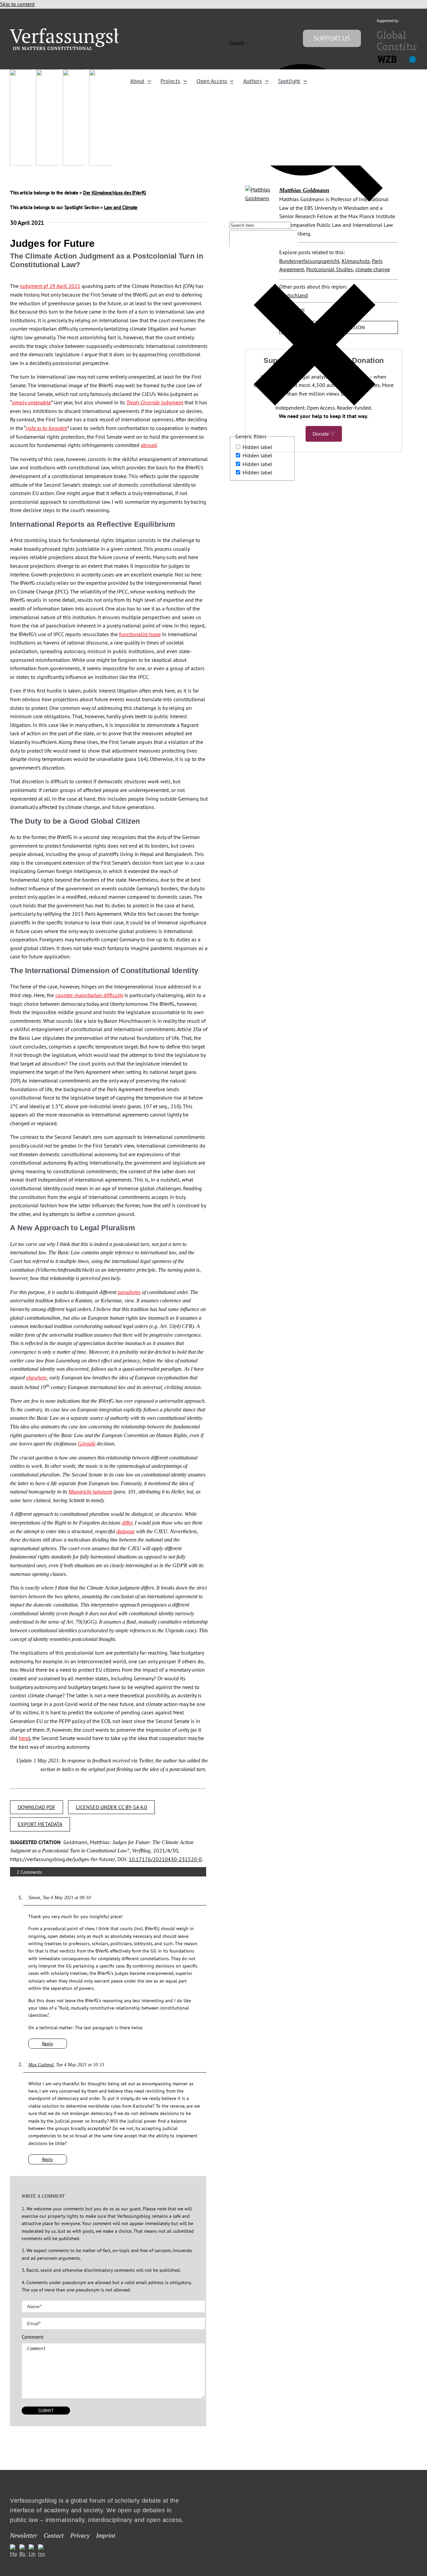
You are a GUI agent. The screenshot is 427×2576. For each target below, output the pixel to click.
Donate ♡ (324, 434)
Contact (54, 2536)
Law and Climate (121, 207)
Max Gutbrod (41, 2065)
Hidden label (257, 447)
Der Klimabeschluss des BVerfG (115, 193)
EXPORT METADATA (40, 1824)
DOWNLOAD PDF (37, 1807)
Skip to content (17, 4)
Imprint (106, 2536)
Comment (33, 2337)
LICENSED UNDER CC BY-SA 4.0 (111, 1807)
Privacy (80, 2536)
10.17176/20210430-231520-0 (165, 1859)
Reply (48, 2044)
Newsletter (24, 2536)
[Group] (81, 31)
